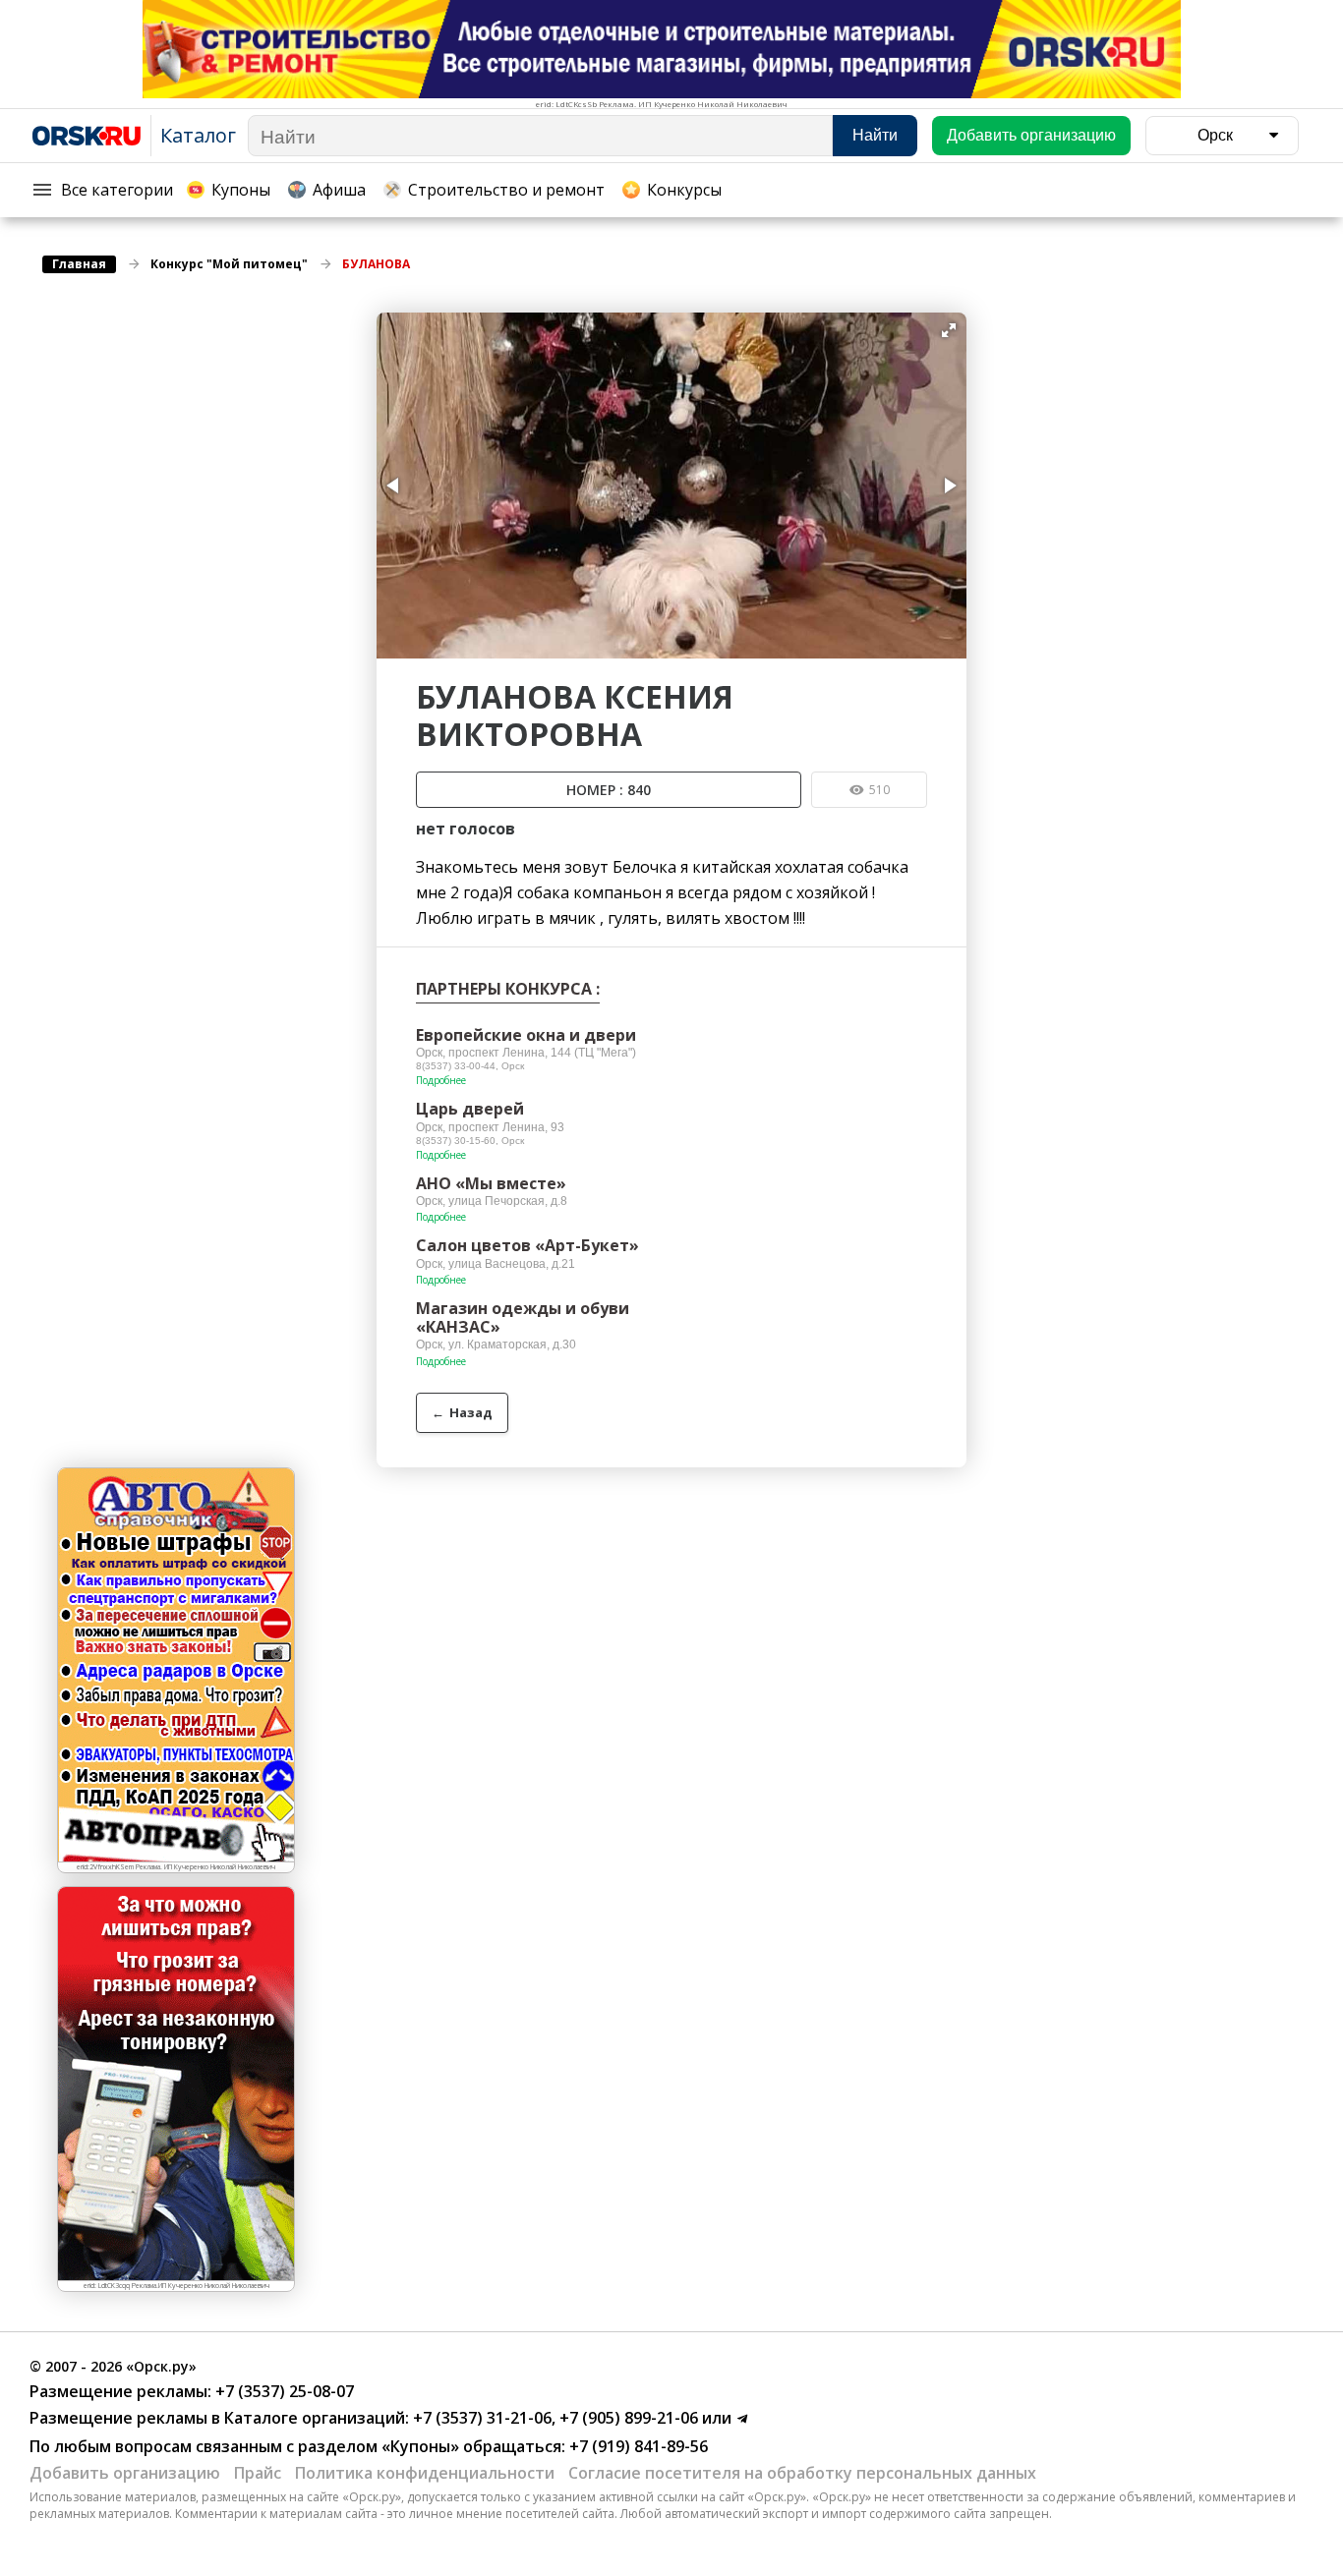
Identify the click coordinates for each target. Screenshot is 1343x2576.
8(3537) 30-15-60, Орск (470, 1141)
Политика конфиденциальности (425, 2473)
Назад (462, 1412)
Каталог (198, 135)
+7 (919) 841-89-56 (637, 2446)
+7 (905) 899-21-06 (627, 2418)
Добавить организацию (125, 2473)
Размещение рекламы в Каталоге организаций (217, 2418)
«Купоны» (420, 2446)
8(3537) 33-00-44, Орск (470, 1066)
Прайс (258, 2473)
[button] (949, 330)
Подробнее (441, 1080)
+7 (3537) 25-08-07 (283, 2391)
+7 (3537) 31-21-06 (480, 2418)
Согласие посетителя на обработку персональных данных (802, 2473)
